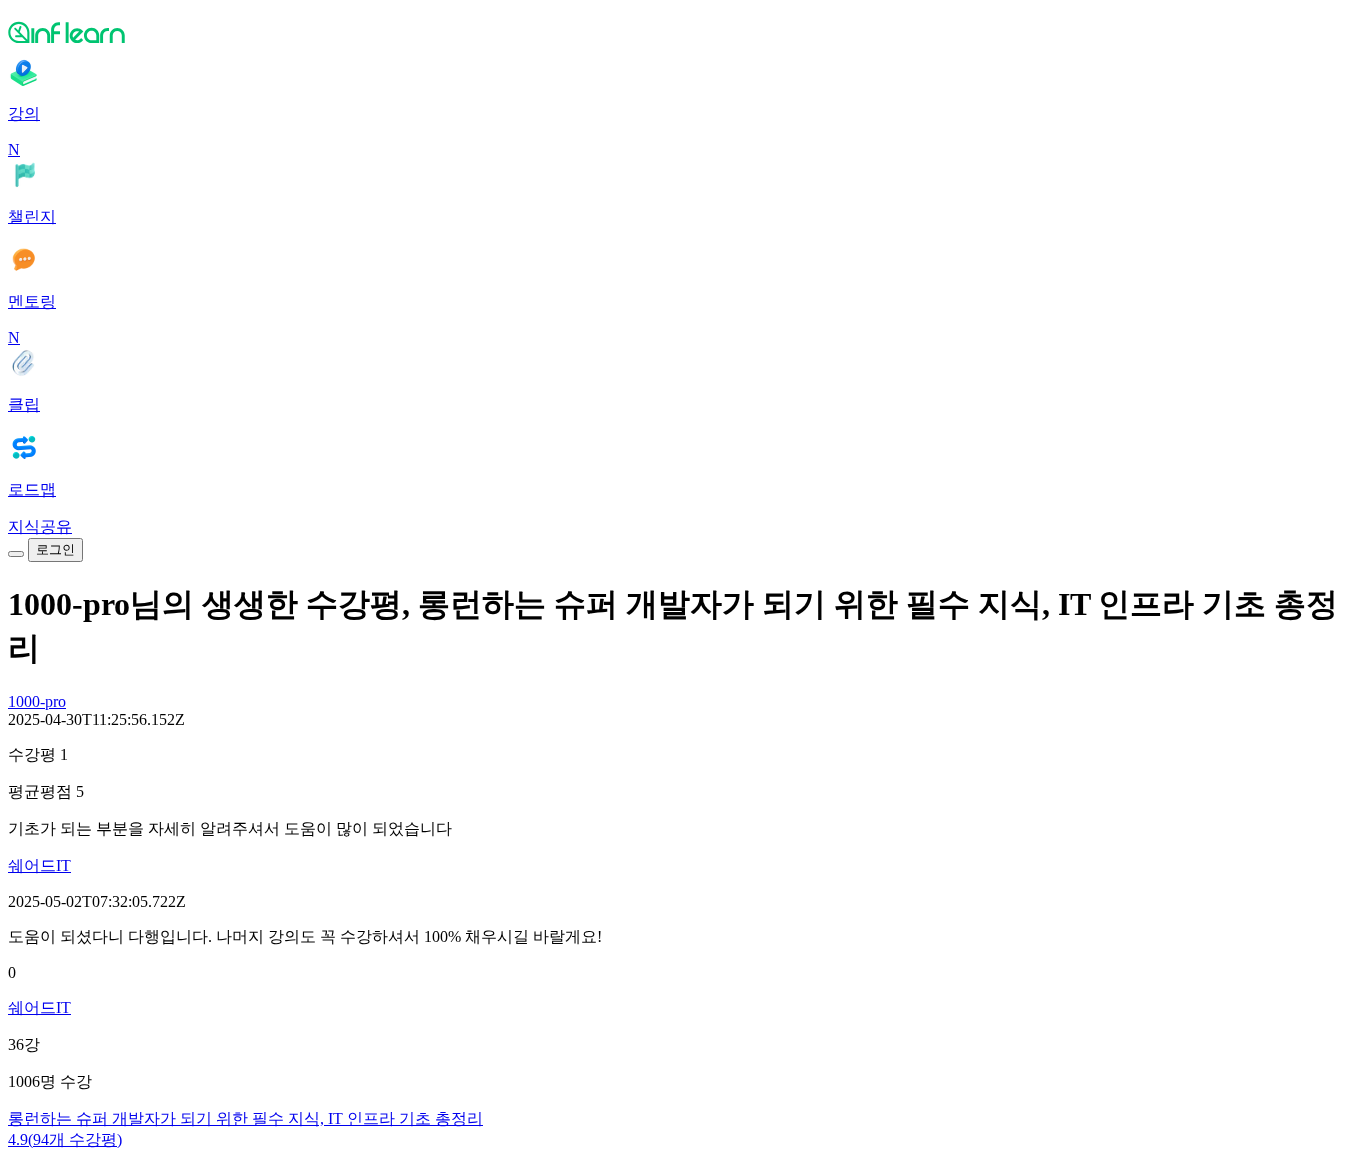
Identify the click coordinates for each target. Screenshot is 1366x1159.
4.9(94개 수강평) (65, 1139)
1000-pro (37, 701)
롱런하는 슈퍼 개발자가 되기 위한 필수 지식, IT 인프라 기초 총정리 (245, 1118)
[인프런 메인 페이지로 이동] (683, 32)
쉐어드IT (39, 865)
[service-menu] (16, 554)
